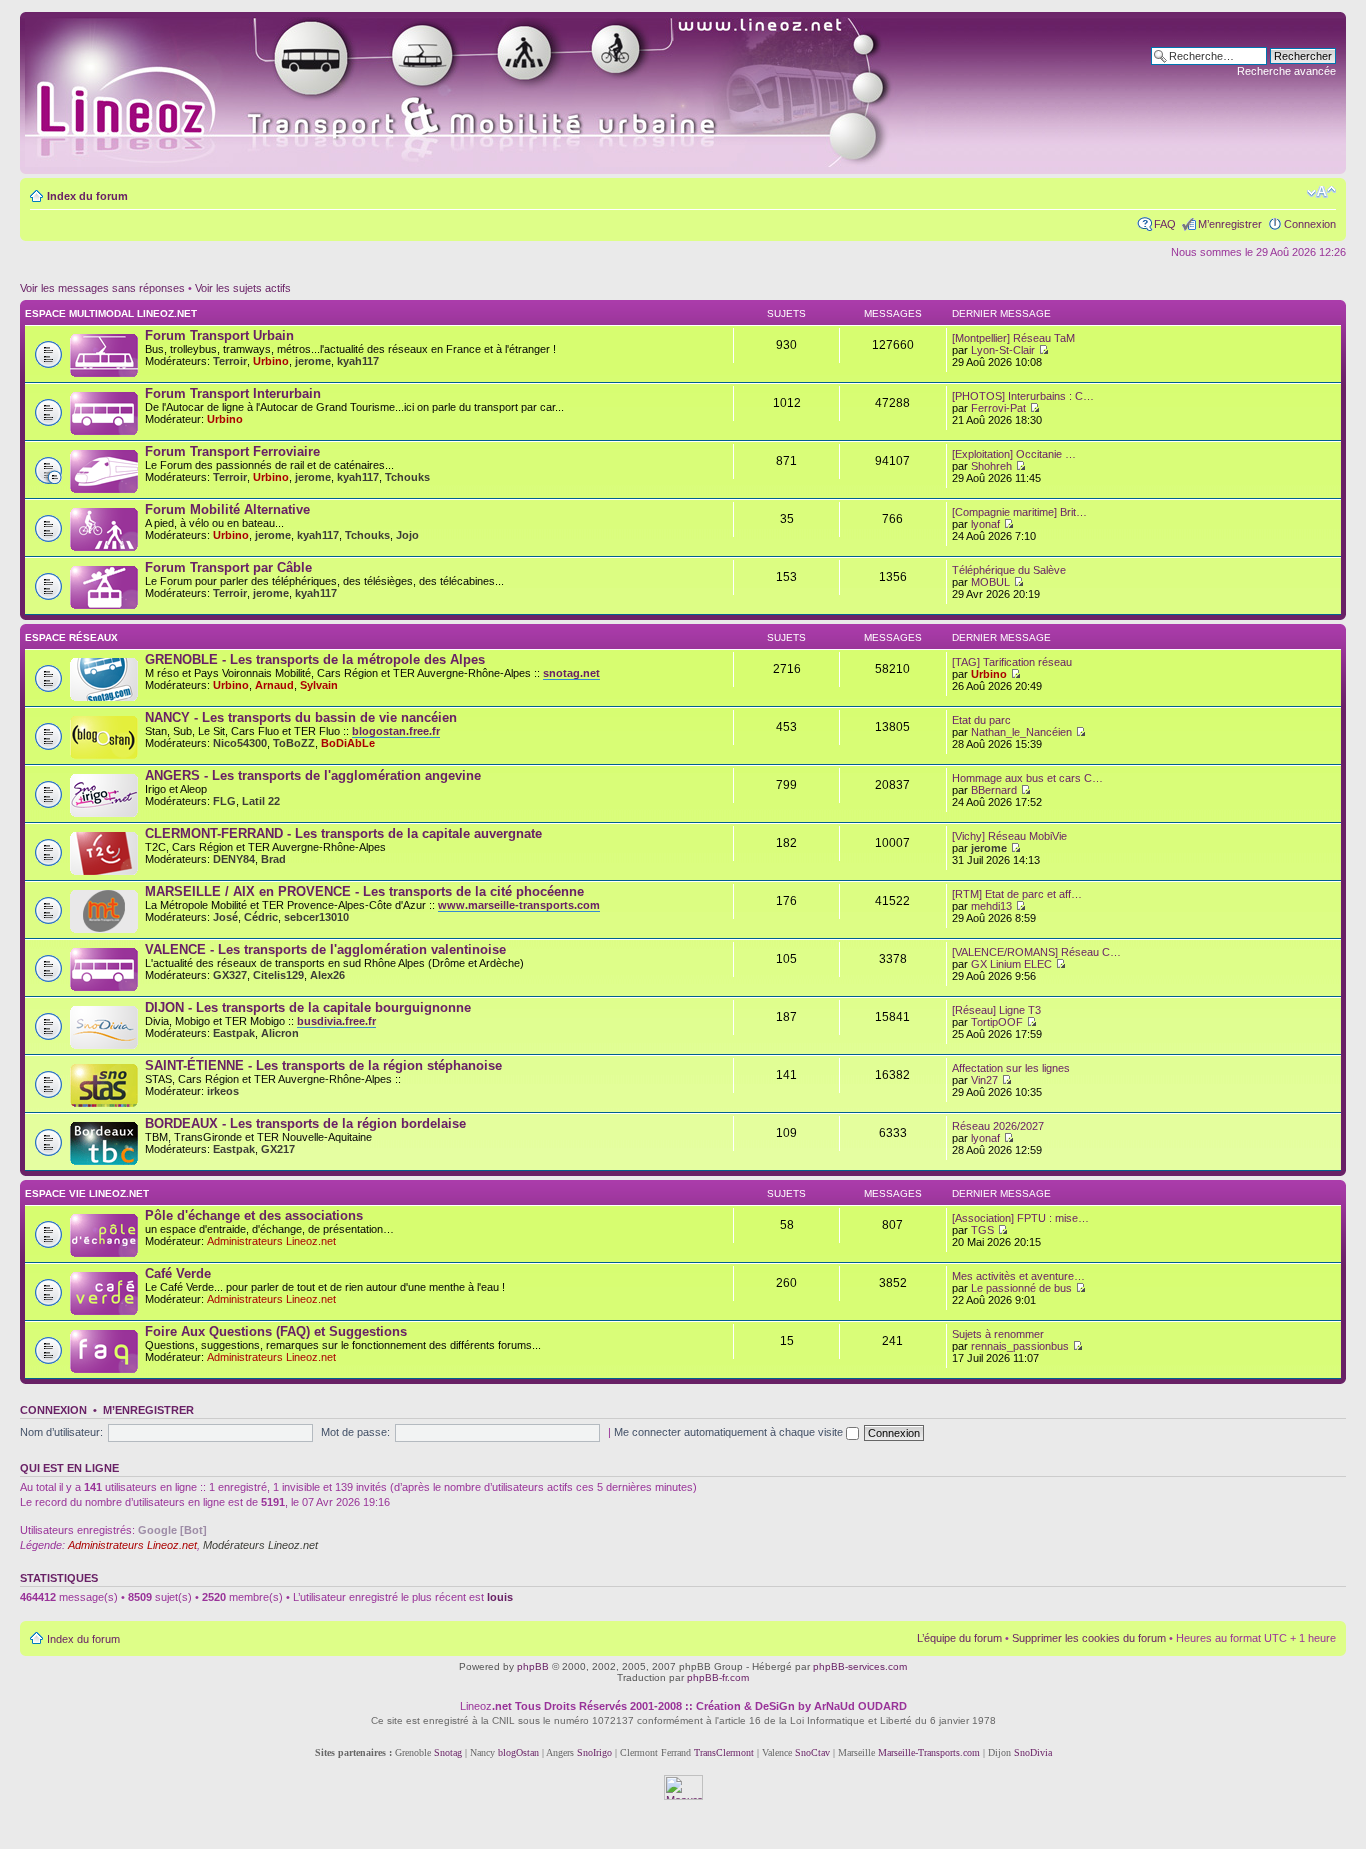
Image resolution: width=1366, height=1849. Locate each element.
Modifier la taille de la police (1321, 192)
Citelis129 (278, 975)
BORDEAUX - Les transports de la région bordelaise (305, 1123)
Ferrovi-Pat (998, 408)
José (225, 917)
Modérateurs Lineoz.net (260, 1545)
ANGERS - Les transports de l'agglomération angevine (313, 775)
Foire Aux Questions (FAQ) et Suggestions (276, 1331)
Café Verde (178, 1273)
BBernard (994, 790)
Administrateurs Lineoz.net (271, 1241)
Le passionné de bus (1021, 1288)
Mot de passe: (355, 1432)
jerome (313, 361)
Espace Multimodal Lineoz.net (111, 313)
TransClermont (724, 1752)
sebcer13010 (316, 917)
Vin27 (984, 1080)
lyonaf (985, 524)
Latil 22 (261, 801)
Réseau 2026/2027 (998, 1126)
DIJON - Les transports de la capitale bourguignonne (308, 1007)
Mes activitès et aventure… (1018, 1276)
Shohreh (991, 466)
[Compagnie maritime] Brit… (1019, 512)
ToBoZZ (294, 743)
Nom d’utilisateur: (61, 1432)
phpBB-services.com (860, 1666)
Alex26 (327, 975)
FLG (224, 801)
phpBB (533, 1666)
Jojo (407, 535)
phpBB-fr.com (718, 1677)
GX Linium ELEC (1011, 964)
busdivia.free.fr (336, 1021)
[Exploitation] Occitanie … (1014, 454)
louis (500, 1597)
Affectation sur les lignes (1011, 1068)
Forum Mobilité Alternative (227, 509)
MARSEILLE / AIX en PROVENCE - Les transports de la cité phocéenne (364, 891)
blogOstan (518, 1752)
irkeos (223, 1091)
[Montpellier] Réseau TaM (1013, 338)
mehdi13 (991, 906)
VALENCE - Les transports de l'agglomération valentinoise (325, 949)
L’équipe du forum (959, 1638)
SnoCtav (812, 1752)
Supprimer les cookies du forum (1089, 1638)
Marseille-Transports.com (930, 1752)
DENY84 (234, 859)
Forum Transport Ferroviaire (232, 451)
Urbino (271, 361)
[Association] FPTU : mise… (1020, 1218)
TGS (982, 1230)
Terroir (230, 361)
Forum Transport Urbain (219, 335)
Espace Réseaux (71, 637)
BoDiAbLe (348, 743)
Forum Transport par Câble (228, 567)
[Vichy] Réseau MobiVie (1009, 836)
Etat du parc (981, 720)
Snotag (448, 1752)
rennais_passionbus (1020, 1346)
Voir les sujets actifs (243, 288)
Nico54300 (240, 743)
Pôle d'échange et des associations (254, 1215)
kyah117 (358, 361)
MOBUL (990, 582)
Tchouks (407, 477)
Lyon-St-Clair (1003, 350)
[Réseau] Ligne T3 (996, 1010)
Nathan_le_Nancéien (1021, 732)
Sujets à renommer (998, 1334)
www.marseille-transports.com (519, 905)
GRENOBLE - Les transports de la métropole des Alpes (315, 659)
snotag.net (571, 673)
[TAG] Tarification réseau (1012, 662)
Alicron (280, 1033)
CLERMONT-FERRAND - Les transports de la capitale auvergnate (343, 833)
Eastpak (234, 1033)
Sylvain (319, 685)
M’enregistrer (1230, 224)
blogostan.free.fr (396, 731)
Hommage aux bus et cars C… (1027, 778)
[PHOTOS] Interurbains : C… (1023, 396)
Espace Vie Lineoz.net (87, 1193)
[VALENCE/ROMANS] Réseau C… (1036, 952)
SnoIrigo (594, 1752)
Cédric (261, 917)
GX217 (278, 1149)
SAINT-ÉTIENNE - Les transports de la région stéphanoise (323, 1065)
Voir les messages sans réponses (102, 288)
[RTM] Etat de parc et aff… (1017, 894)
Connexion (1310, 224)
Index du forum (87, 196)
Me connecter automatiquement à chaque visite (730, 1432)
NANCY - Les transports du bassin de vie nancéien (301, 717)
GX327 (230, 975)
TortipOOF (997, 1022)
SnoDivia (1033, 1752)
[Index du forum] (481, 93)
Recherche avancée (1286, 71)
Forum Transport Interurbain (233, 393)
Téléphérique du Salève (1009, 570)
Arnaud (274, 685)
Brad (273, 859)
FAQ (1165, 224)
